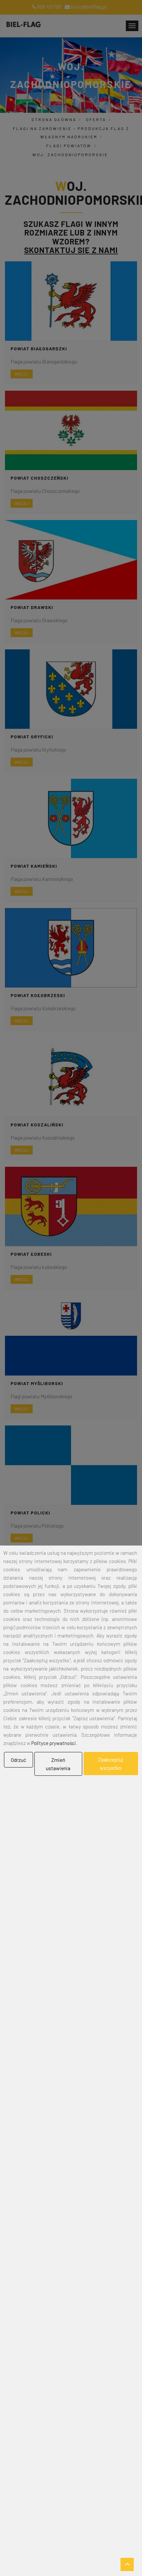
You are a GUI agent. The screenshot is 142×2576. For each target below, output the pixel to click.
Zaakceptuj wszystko (111, 1764)
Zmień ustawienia (58, 1764)
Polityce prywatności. (54, 1743)
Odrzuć (18, 1760)
